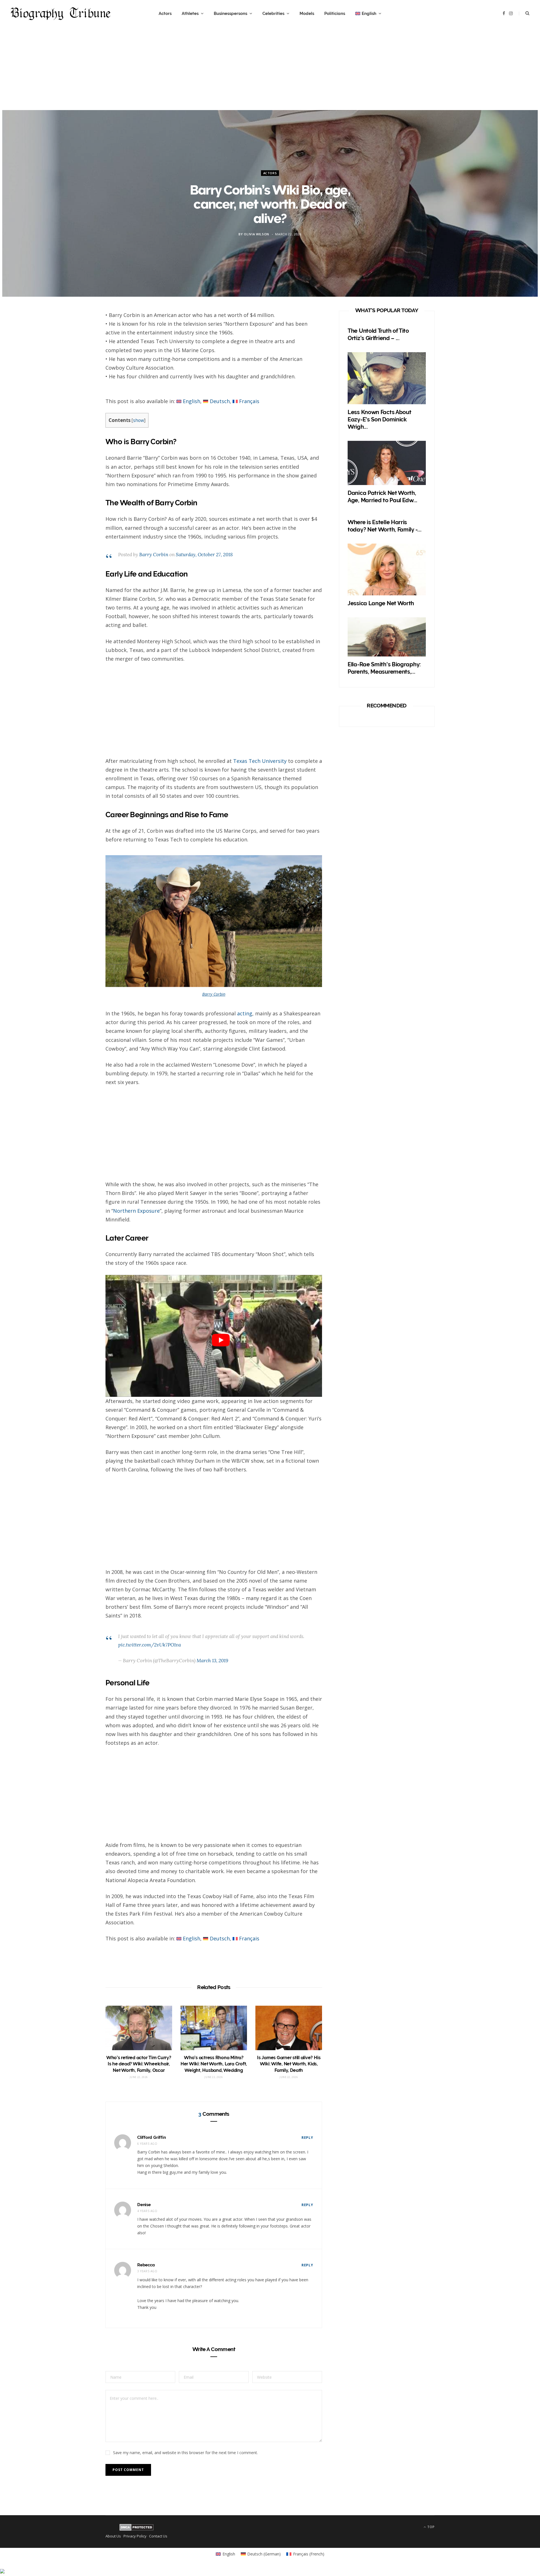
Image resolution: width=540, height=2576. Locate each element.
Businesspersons (230, 14)
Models (307, 14)
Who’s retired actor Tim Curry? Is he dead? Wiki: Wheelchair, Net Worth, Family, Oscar (139, 2064)
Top (430, 2527)
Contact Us (158, 2536)
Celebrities (273, 14)
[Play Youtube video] (221, 1340)
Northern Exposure (136, 1211)
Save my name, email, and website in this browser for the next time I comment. (185, 2453)
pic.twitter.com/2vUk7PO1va (149, 1645)
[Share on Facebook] (79, 334)
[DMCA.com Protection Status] (137, 2529)
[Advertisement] (270, 71)
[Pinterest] (79, 364)
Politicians (335, 14)
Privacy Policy (135, 2536)
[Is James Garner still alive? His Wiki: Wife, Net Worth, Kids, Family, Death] (289, 2028)
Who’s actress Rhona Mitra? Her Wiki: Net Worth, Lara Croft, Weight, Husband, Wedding (214, 2064)
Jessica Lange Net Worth (381, 603)
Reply (307, 2138)
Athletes (190, 14)
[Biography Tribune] (61, 14)
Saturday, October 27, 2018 (204, 555)
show (139, 420)
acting (245, 1013)
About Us (113, 2536)
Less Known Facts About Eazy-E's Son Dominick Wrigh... (379, 419)
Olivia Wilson (256, 234)
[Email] (79, 379)
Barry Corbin (154, 555)
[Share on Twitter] (79, 349)
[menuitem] (368, 14)
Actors (165, 14)
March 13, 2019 (212, 1661)
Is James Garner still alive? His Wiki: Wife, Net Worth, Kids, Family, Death (289, 2064)
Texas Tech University (260, 761)
